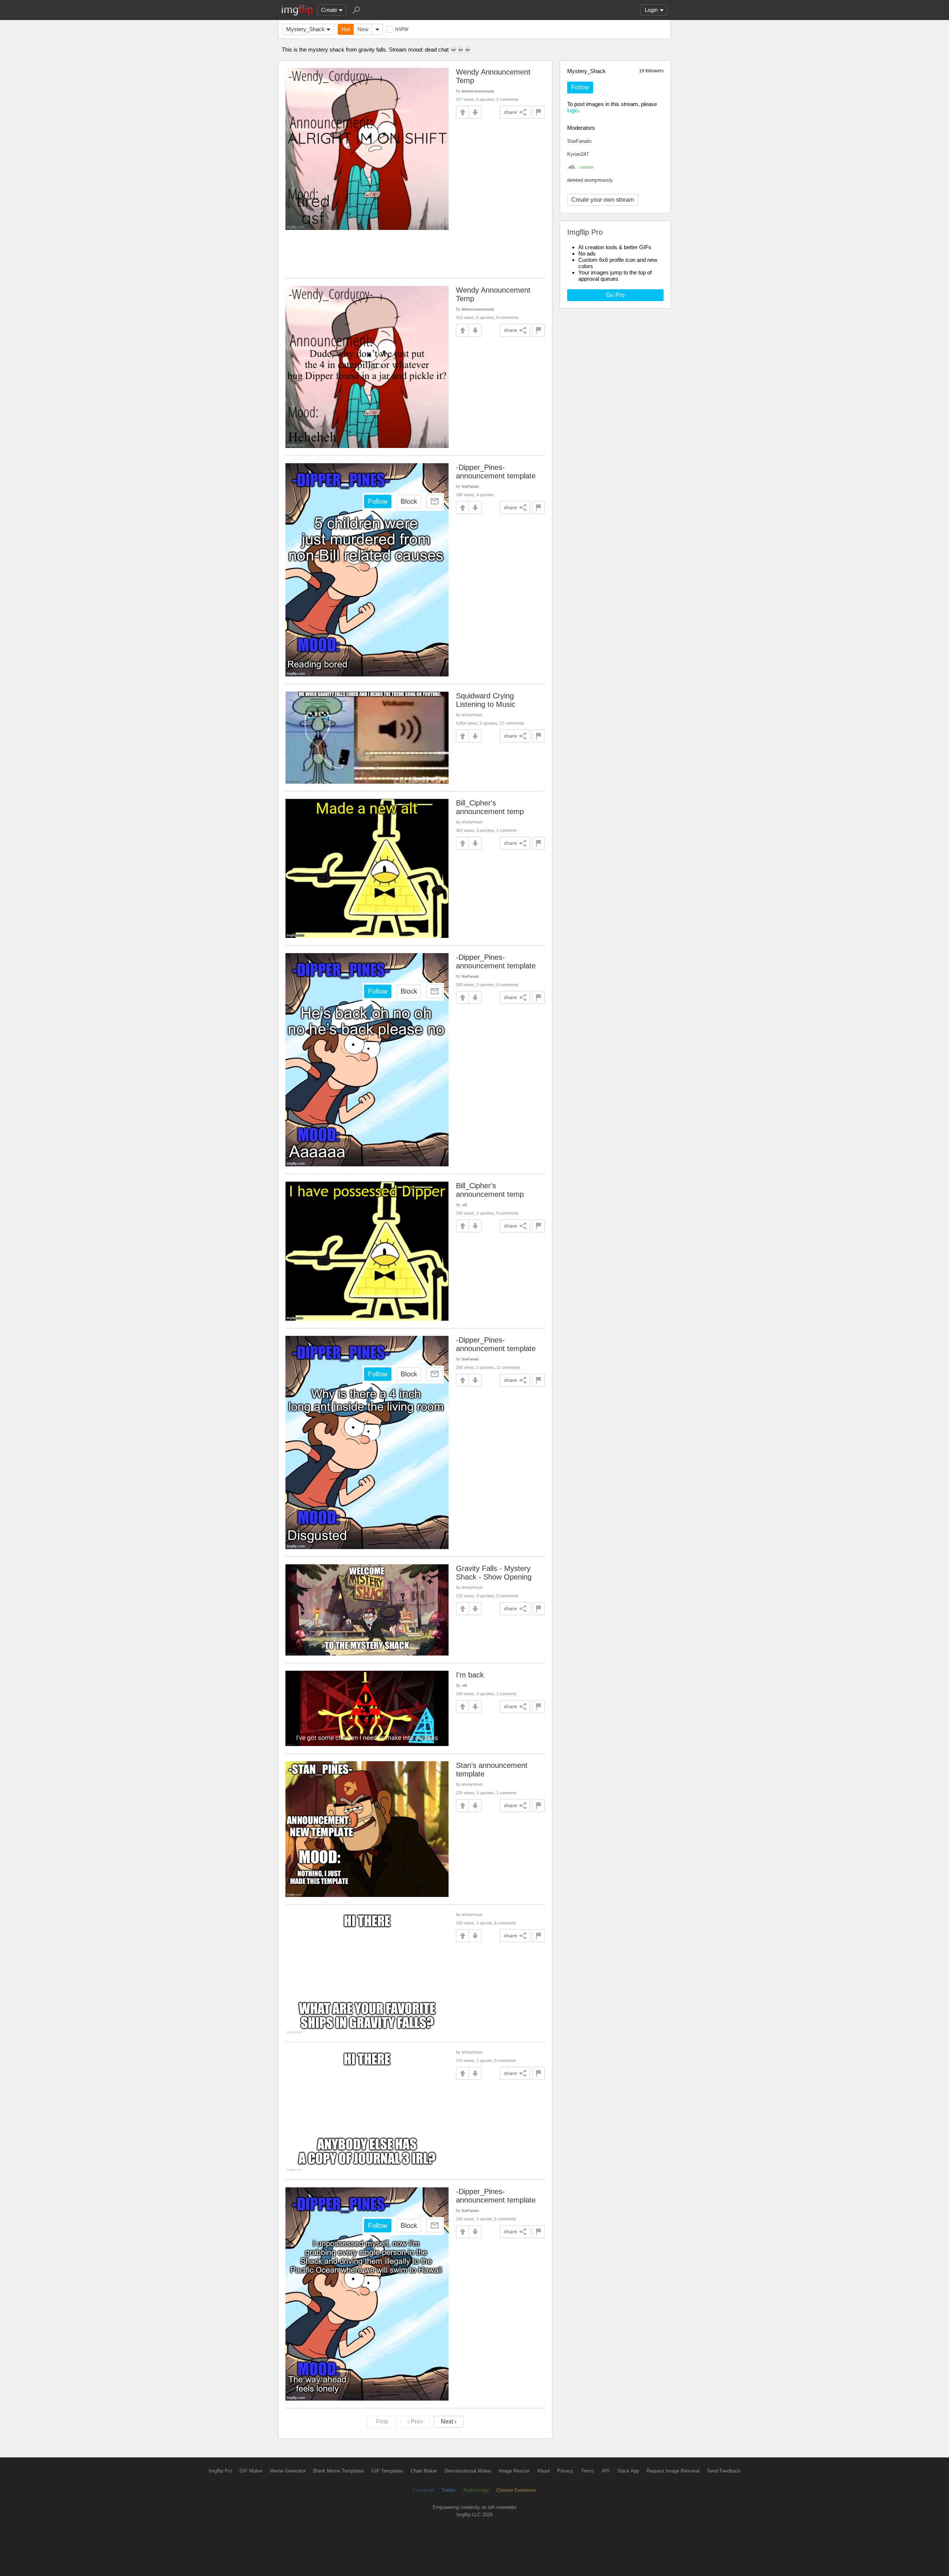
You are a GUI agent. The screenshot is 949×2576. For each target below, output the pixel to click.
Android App (476, 2490)
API (606, 2471)
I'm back (470, 1675)
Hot (346, 29)
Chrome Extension (516, 2490)
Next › (449, 2422)
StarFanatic (580, 141)
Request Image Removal (673, 2471)
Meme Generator (288, 2471)
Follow (580, 87)
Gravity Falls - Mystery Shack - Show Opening (494, 1573)
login (573, 110)
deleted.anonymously (590, 180)
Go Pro (615, 295)
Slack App (628, 2471)
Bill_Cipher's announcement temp (490, 807)
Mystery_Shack (305, 29)
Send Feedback (724, 2471)
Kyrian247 (578, 154)
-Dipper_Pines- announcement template (496, 472)
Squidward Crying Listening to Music (486, 700)
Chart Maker (424, 2471)
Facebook (424, 2490)
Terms (588, 2471)
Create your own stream (603, 200)
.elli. (580, 167)
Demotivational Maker (468, 2471)
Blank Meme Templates (339, 2471)
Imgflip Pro (220, 2471)
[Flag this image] (538, 112)
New (363, 29)
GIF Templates (387, 2471)
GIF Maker (251, 2471)
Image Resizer (514, 2471)
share (510, 112)
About (543, 2471)
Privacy (565, 2471)
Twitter (449, 2490)
